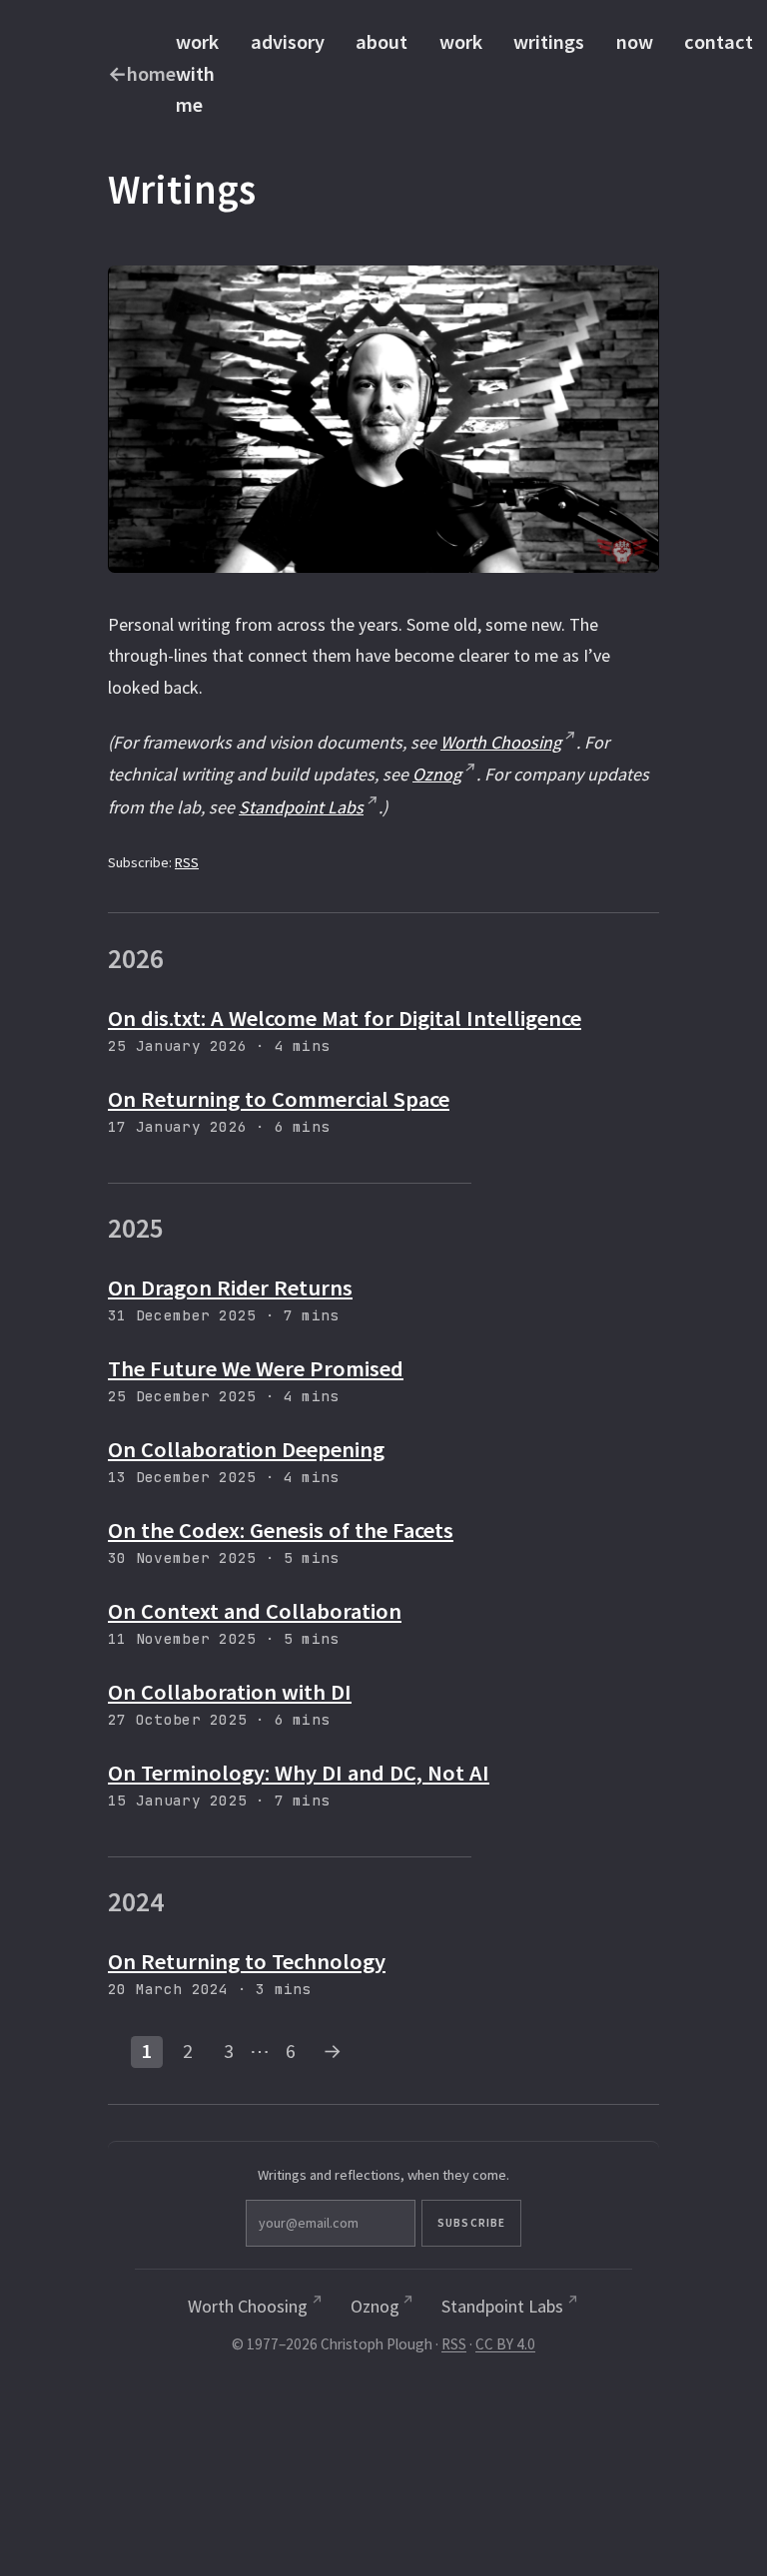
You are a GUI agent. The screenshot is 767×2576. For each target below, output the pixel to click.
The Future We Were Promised (256, 1368)
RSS (187, 862)
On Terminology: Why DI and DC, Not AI (299, 1773)
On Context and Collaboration (255, 1611)
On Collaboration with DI (230, 1692)
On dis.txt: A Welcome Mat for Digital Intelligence (345, 1018)
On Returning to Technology (247, 1961)
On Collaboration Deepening (246, 1449)
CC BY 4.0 (505, 2344)
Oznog (437, 774)
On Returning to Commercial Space (279, 1099)
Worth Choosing (501, 742)
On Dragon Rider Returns (230, 1288)
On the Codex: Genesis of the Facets (281, 1530)
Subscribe (471, 2223)
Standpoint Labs (301, 807)
